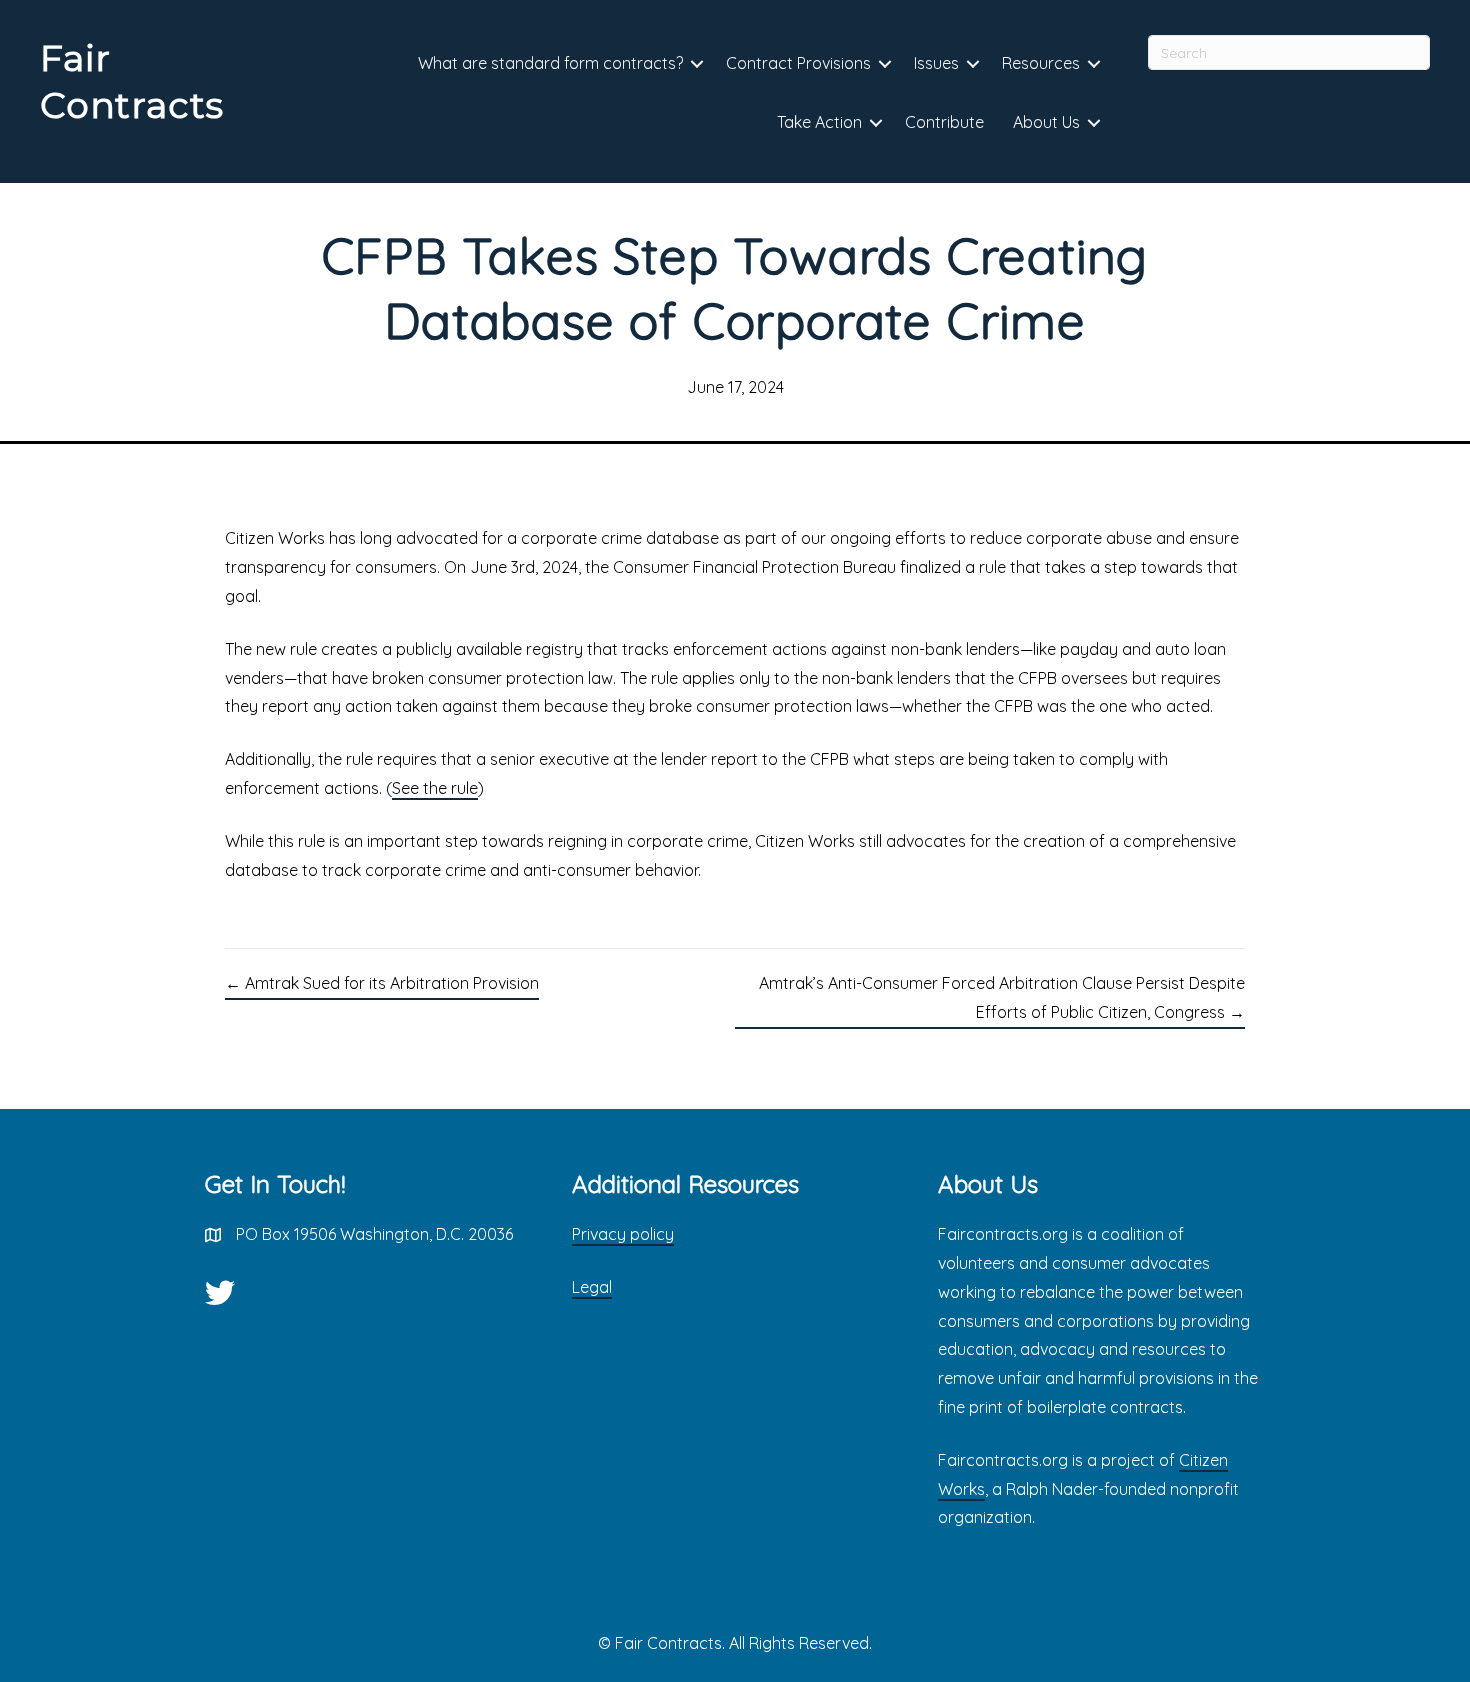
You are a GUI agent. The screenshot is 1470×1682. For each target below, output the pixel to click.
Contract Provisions (798, 63)
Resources (1041, 63)
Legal (592, 1287)
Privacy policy (623, 1234)
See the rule (435, 788)
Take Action (819, 122)
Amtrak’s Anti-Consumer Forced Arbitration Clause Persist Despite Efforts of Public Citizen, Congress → (1002, 997)
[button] (697, 64)
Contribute (944, 122)
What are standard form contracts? (550, 63)
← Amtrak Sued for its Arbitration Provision (382, 983)
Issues (936, 63)
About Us (1046, 122)
